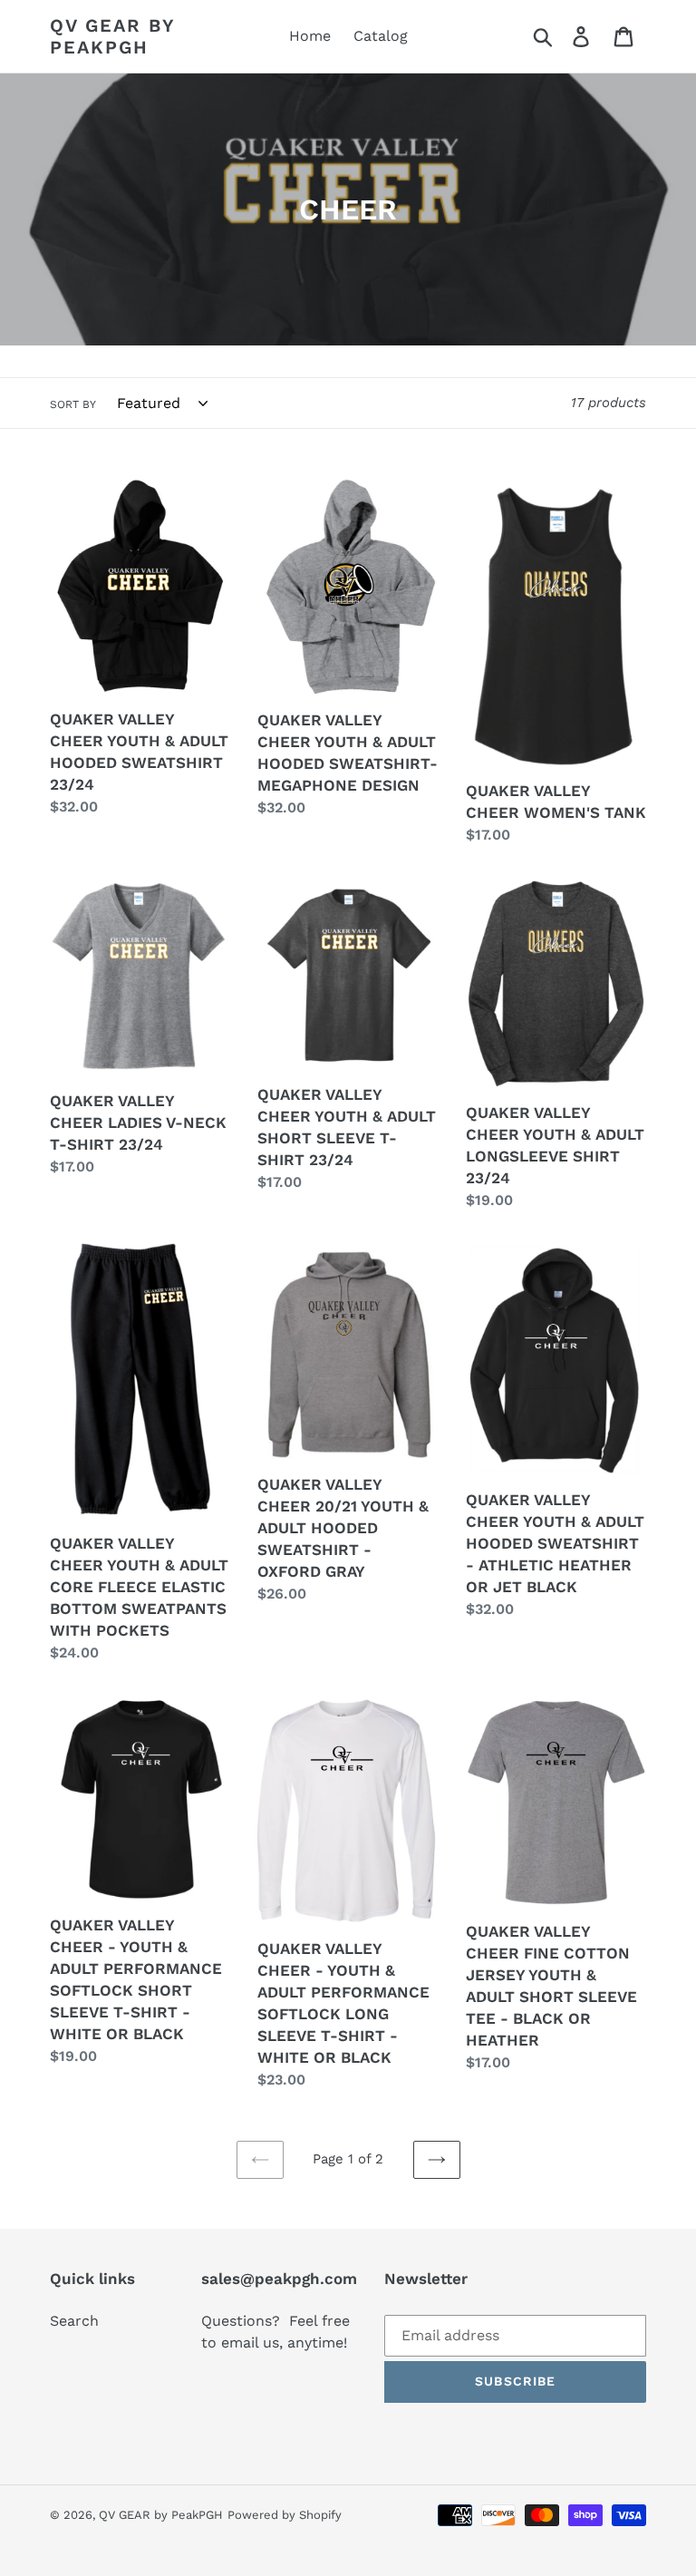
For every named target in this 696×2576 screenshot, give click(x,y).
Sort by (73, 404)
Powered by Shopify (285, 2515)
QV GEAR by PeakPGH (112, 36)
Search (74, 2321)
